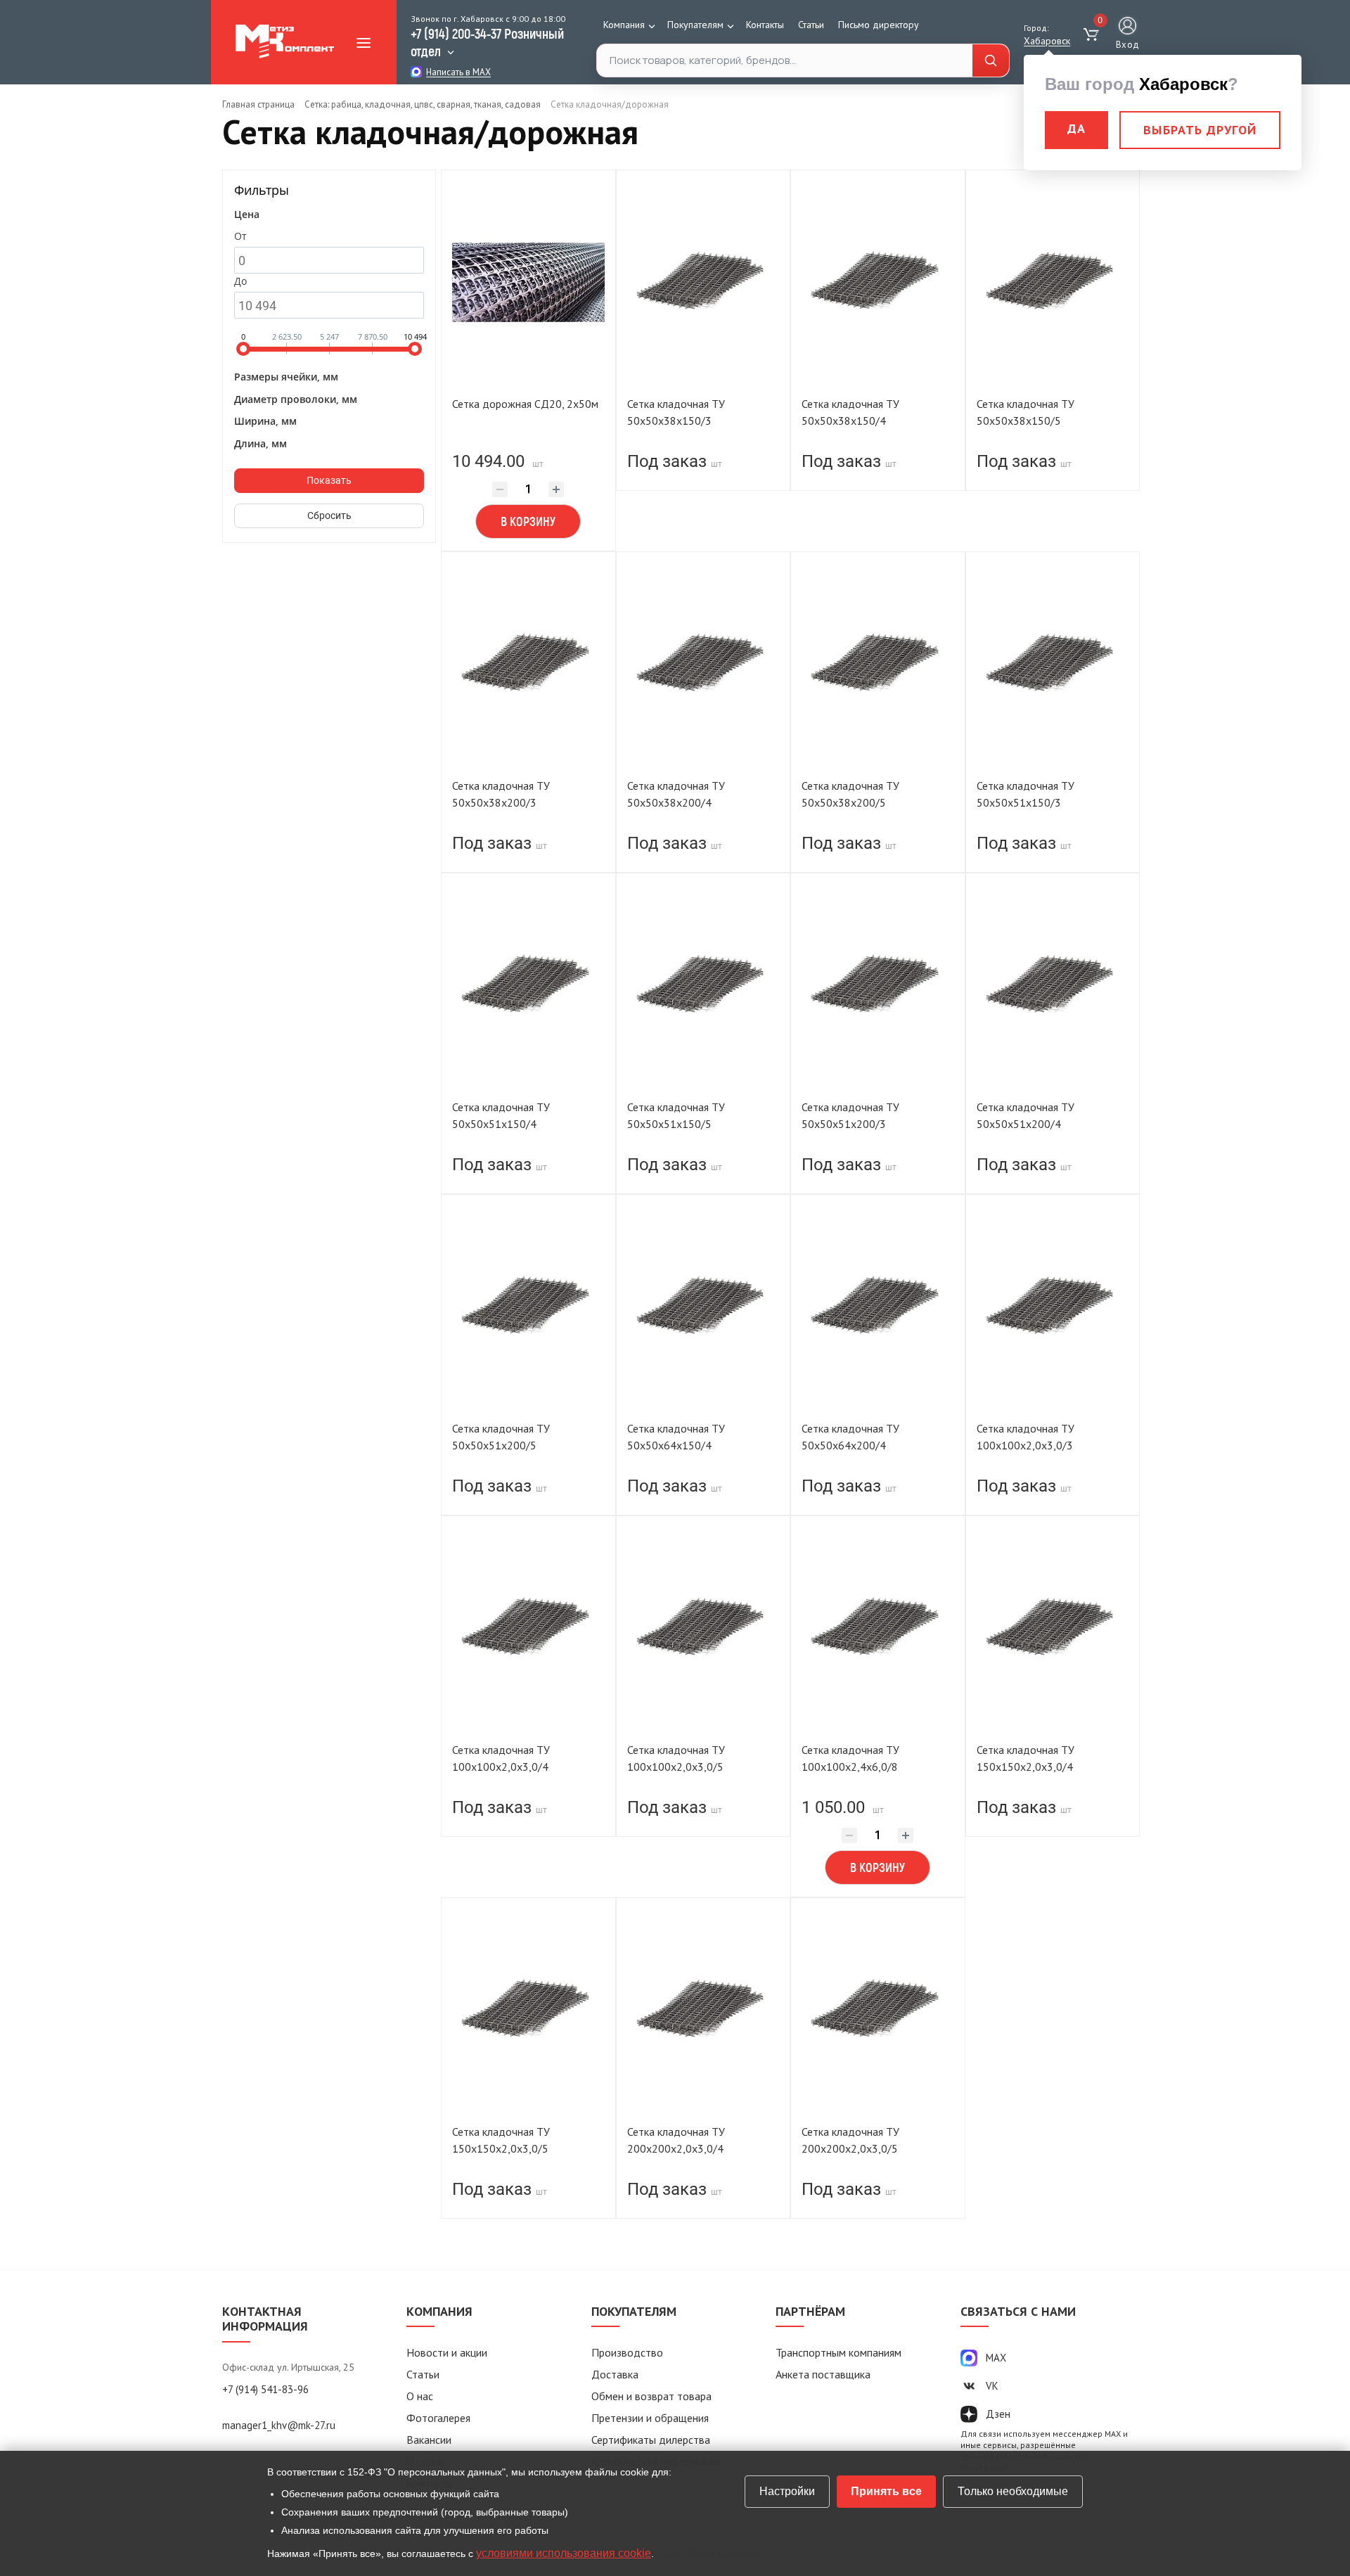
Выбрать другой (1200, 130)
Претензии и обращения (650, 2418)
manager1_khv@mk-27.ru (279, 2425)
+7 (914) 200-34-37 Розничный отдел (487, 42)
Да (1076, 128)
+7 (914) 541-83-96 (265, 2389)
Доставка (615, 2374)
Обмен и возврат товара (651, 2396)
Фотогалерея (438, 2418)
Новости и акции (447, 2352)
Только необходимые (1013, 2491)
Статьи (811, 25)
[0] (1093, 35)
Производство (627, 2352)
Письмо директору (879, 25)
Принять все (886, 2491)
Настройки (787, 2491)
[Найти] (991, 61)
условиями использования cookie (564, 2553)
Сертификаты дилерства (651, 2440)
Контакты (765, 25)
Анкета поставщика (823, 2374)
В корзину (528, 521)
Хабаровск (1047, 41)
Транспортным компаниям (838, 2352)
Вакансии (429, 2440)
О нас (420, 2396)
